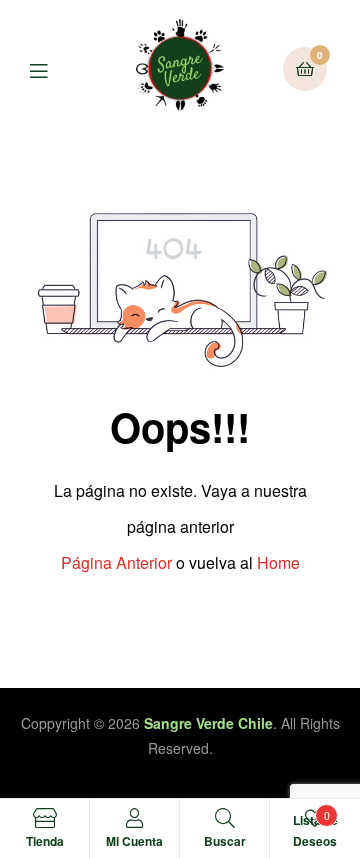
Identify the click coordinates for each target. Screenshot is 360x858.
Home (278, 562)
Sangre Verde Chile (208, 723)
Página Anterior (116, 562)
